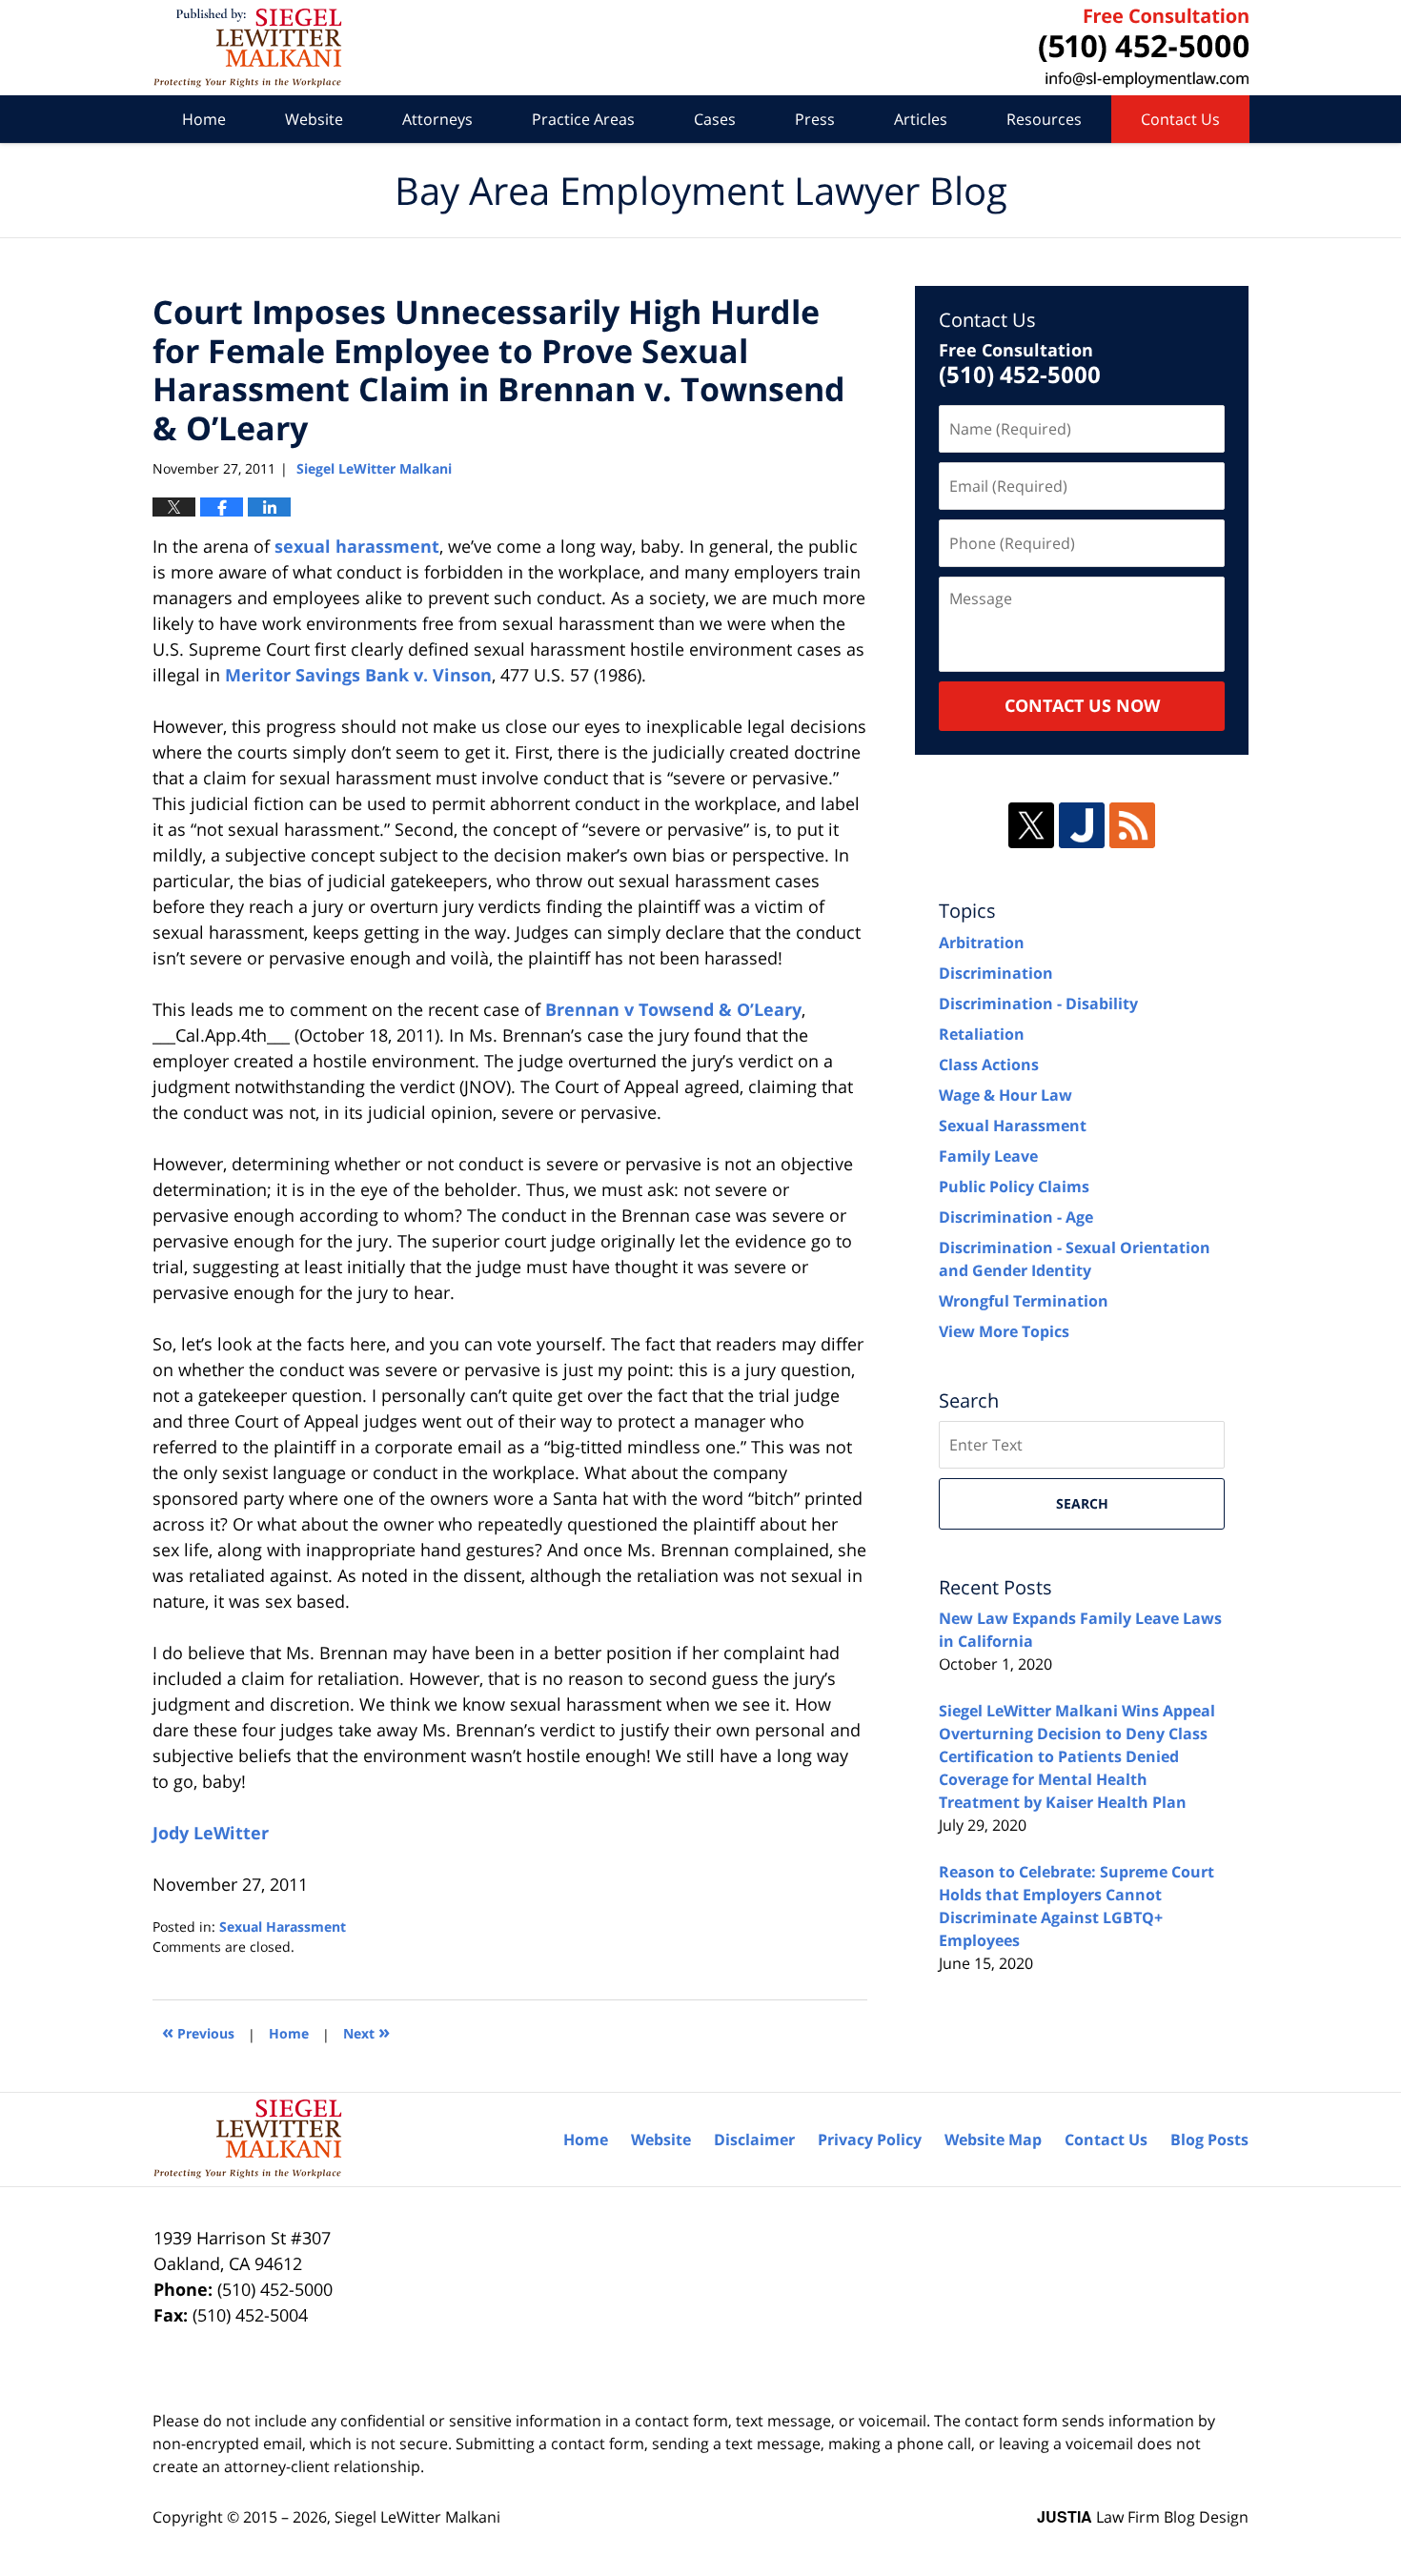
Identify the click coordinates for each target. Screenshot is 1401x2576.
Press (815, 119)
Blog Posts (1209, 2140)
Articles (921, 119)
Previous (198, 2031)
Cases (715, 119)
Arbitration (982, 943)
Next (366, 2031)
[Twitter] (1031, 825)
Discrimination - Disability (1038, 1004)
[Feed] (1132, 825)
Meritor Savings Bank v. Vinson (358, 675)
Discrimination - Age (1016, 1217)
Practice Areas (583, 119)
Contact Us (1180, 119)
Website (314, 119)
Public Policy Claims (1014, 1187)
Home (204, 119)
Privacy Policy (870, 2140)
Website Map (993, 2140)
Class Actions (989, 1065)
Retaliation (982, 1034)
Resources (1044, 119)
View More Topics (1004, 1331)
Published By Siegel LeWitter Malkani (1144, 48)
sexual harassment (357, 546)
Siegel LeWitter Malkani (417, 2517)
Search (1082, 1503)
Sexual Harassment (283, 1927)
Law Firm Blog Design (1143, 2517)
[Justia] (1082, 825)
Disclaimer (754, 2140)
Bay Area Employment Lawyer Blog (247, 48)
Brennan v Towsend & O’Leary (673, 1009)
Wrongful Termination (1024, 1301)
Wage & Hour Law (1005, 1095)
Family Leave (988, 1156)
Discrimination (996, 973)
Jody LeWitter (211, 1833)
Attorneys (437, 119)
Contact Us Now (1082, 705)
